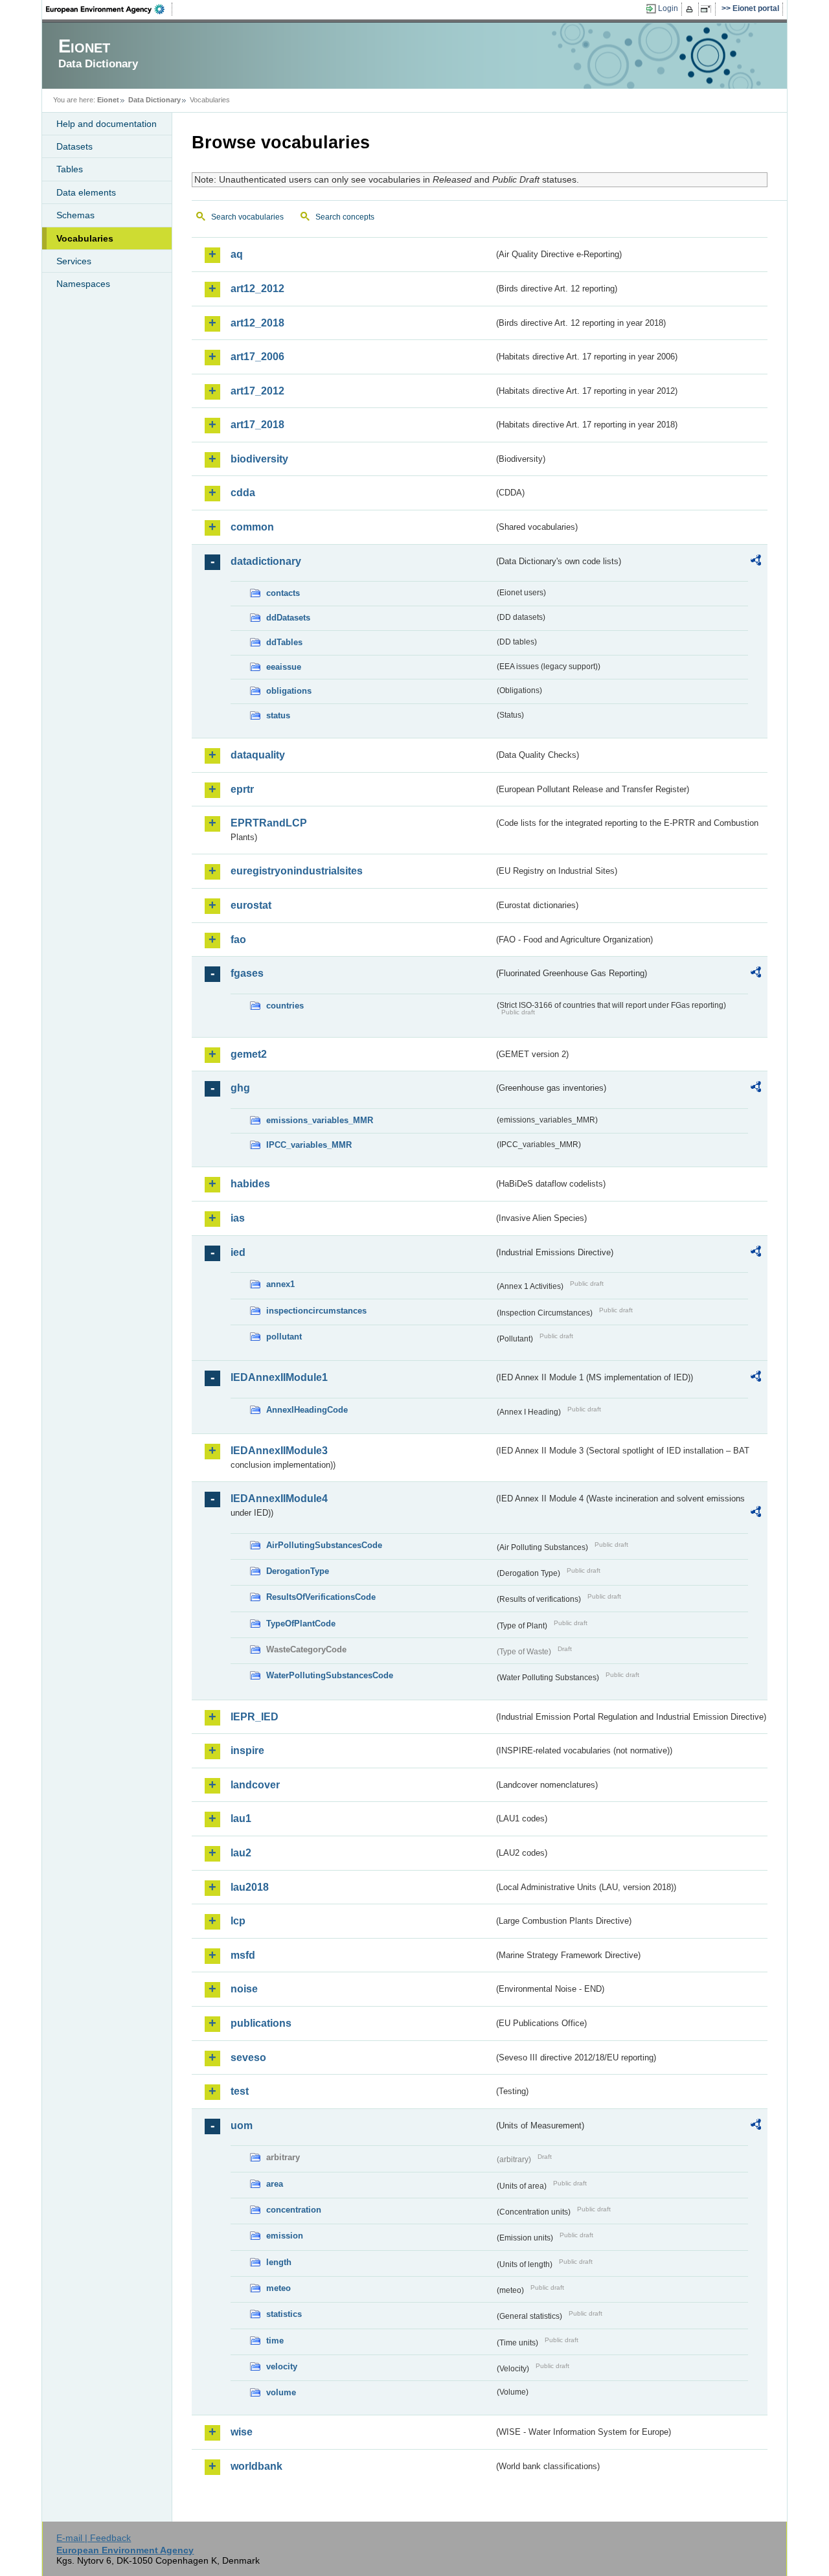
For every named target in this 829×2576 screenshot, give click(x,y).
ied (238, 1252)
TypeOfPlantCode (301, 1624)
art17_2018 (257, 425)
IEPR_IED (255, 1717)
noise (244, 1989)
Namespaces (83, 284)
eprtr (242, 789)
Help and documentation (107, 124)
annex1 (280, 1284)
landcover (255, 1785)
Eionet (108, 100)
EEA (109, 9)
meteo (278, 2288)
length (279, 2262)
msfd (243, 1955)
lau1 (241, 1818)
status (278, 715)
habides (250, 1184)
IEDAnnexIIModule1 (279, 1377)
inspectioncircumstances (316, 1311)
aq (237, 254)
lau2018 (250, 1887)
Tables (70, 169)
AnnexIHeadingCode (307, 1410)
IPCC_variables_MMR (309, 1145)
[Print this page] (691, 9)
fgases (247, 973)
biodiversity (259, 459)
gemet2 (249, 1054)
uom (242, 2126)
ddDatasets (288, 618)
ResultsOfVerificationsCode (321, 1597)
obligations (289, 691)
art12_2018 (257, 323)
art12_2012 (257, 289)
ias (238, 1218)
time (275, 2341)
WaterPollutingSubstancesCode (330, 1675)
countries (285, 1006)
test (240, 2091)
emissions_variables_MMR (320, 1120)
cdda (243, 493)
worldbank (256, 2466)
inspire (247, 1750)
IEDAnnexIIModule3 (279, 1451)
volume (281, 2392)
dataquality (258, 755)
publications (261, 2023)
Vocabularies (85, 238)
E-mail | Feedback (94, 2538)
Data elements (86, 192)
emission (285, 2236)
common (252, 527)
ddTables (284, 642)
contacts (283, 593)
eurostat (251, 905)
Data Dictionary (154, 100)
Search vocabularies (247, 217)
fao (238, 940)
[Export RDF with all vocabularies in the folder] (756, 562)
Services (74, 261)
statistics (284, 2314)
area (275, 2184)
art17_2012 (257, 391)
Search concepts (345, 217)
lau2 (241, 1853)
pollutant (284, 1337)
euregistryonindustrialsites (297, 871)
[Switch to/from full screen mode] (708, 9)
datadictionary (266, 561)
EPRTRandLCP (269, 823)
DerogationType (298, 1571)
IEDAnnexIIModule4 (279, 1499)
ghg (240, 1088)
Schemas (75, 215)
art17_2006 (257, 357)
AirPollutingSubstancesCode (324, 1545)
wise (242, 2432)
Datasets (74, 146)
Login (668, 8)
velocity (282, 2366)
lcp (238, 1921)
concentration (294, 2210)
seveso (248, 2057)
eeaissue (284, 667)
